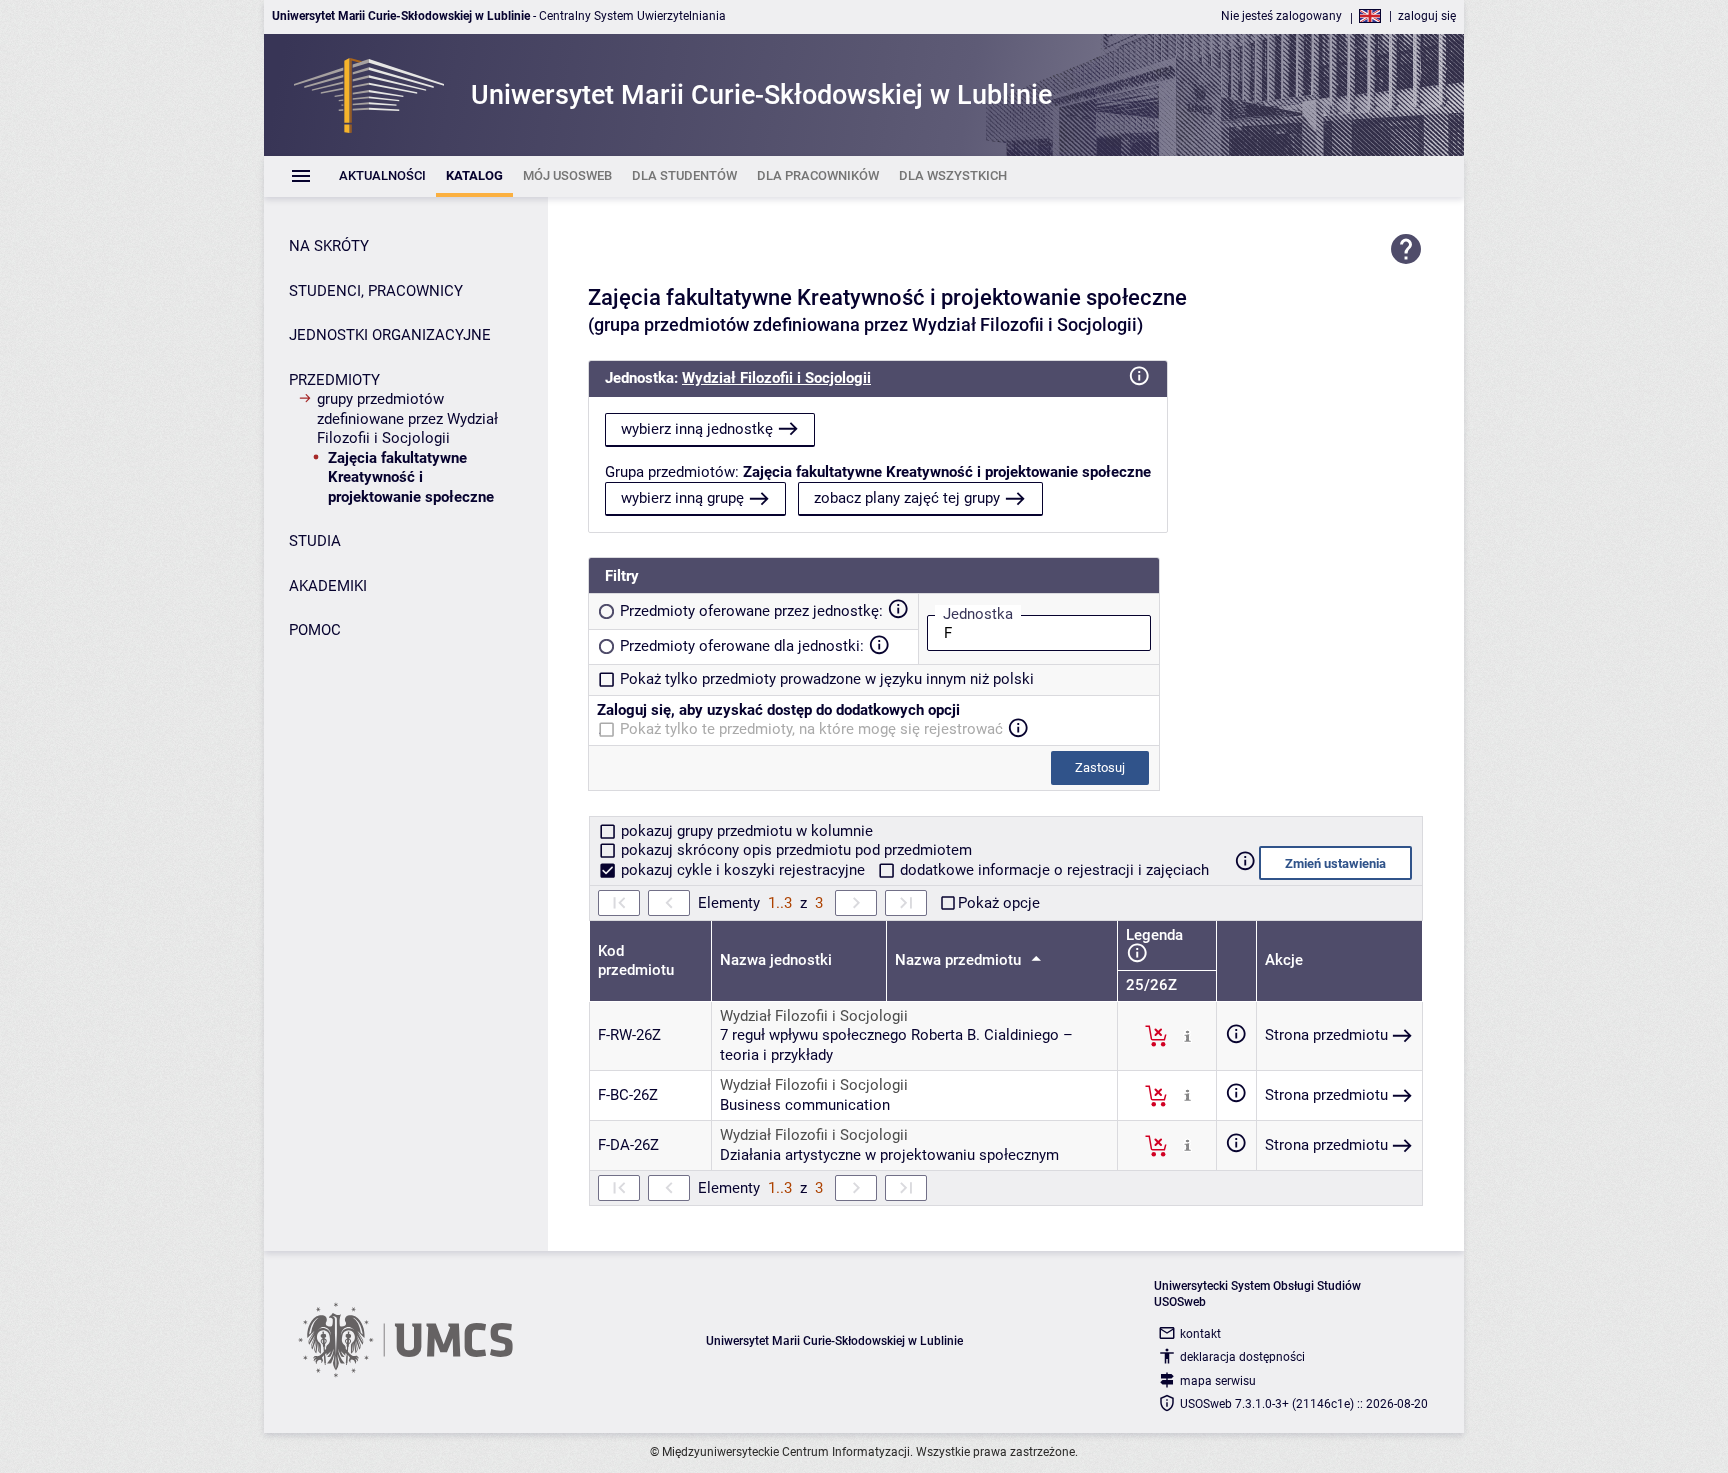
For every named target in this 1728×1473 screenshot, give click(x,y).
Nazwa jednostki (776, 960)
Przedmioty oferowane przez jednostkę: (751, 611)
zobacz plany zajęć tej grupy (907, 498)
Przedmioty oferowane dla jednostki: (742, 646)
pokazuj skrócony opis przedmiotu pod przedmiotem (794, 850)
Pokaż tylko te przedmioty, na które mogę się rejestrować (811, 729)
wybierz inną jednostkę (697, 429)
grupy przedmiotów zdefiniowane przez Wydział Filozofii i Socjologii (407, 418)
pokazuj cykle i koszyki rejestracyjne (743, 870)
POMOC (315, 630)
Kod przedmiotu (636, 961)
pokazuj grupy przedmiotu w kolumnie (745, 831)
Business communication (805, 1105)
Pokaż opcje (999, 903)
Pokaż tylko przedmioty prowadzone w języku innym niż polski (827, 679)
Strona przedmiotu (1326, 1035)
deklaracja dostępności (1242, 1357)
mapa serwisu (1218, 1381)
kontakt (1200, 1334)
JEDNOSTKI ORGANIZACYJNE (390, 335)
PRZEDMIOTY (334, 380)
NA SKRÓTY (329, 246)
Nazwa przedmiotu (960, 960)
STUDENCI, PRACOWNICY (376, 291)
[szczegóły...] (1187, 1035)
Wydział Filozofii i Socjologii (776, 378)
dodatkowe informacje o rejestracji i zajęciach (1052, 870)
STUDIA (315, 541)
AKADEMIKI (328, 586)
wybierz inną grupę (682, 498)
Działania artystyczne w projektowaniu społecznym (889, 1155)
